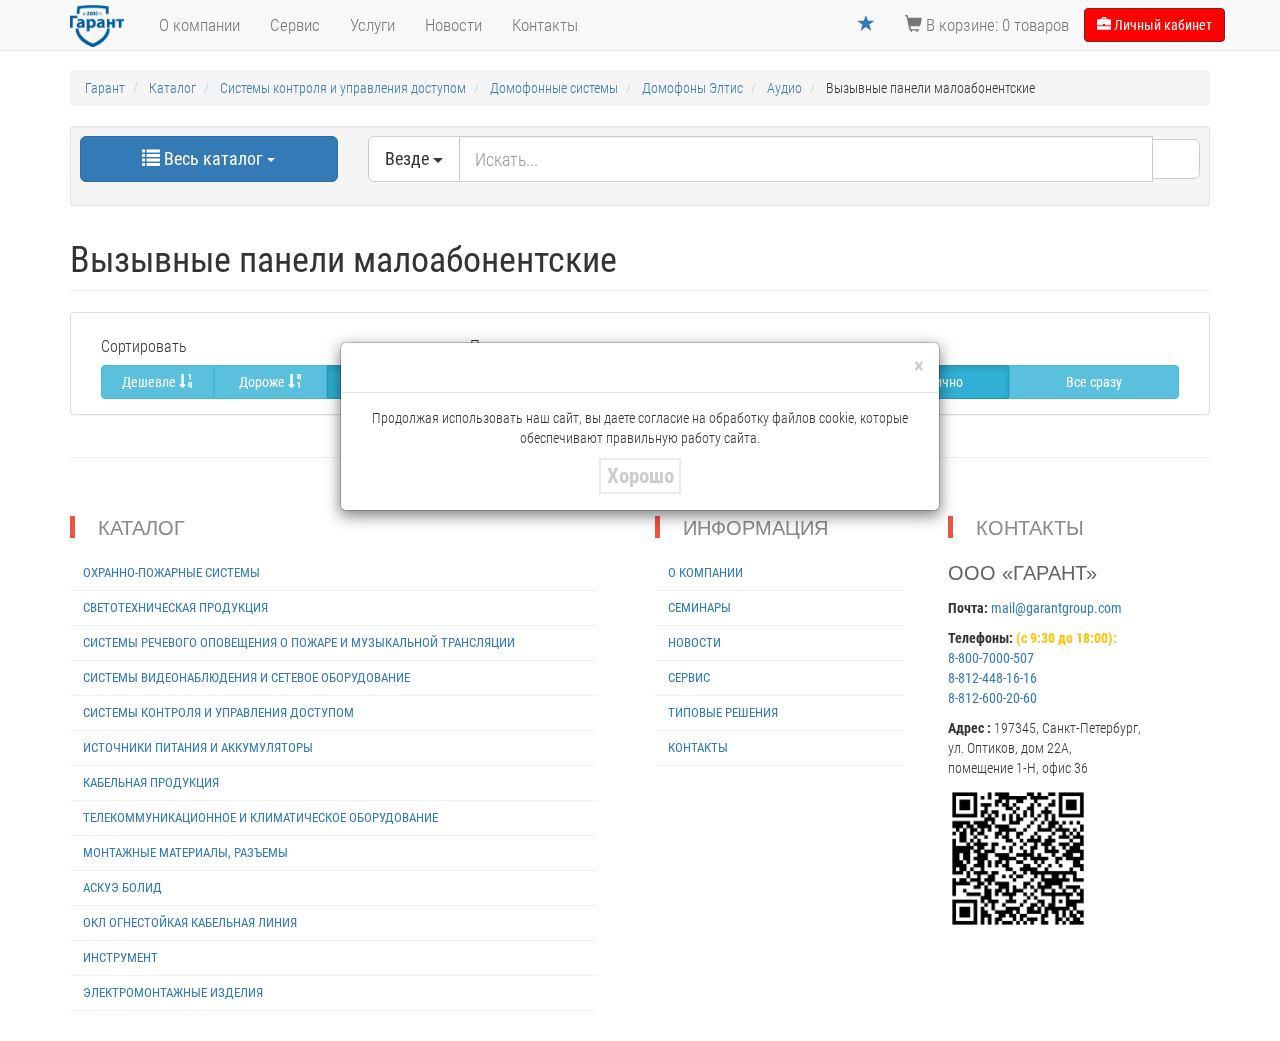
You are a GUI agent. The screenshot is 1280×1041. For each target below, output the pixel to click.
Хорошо (640, 476)
